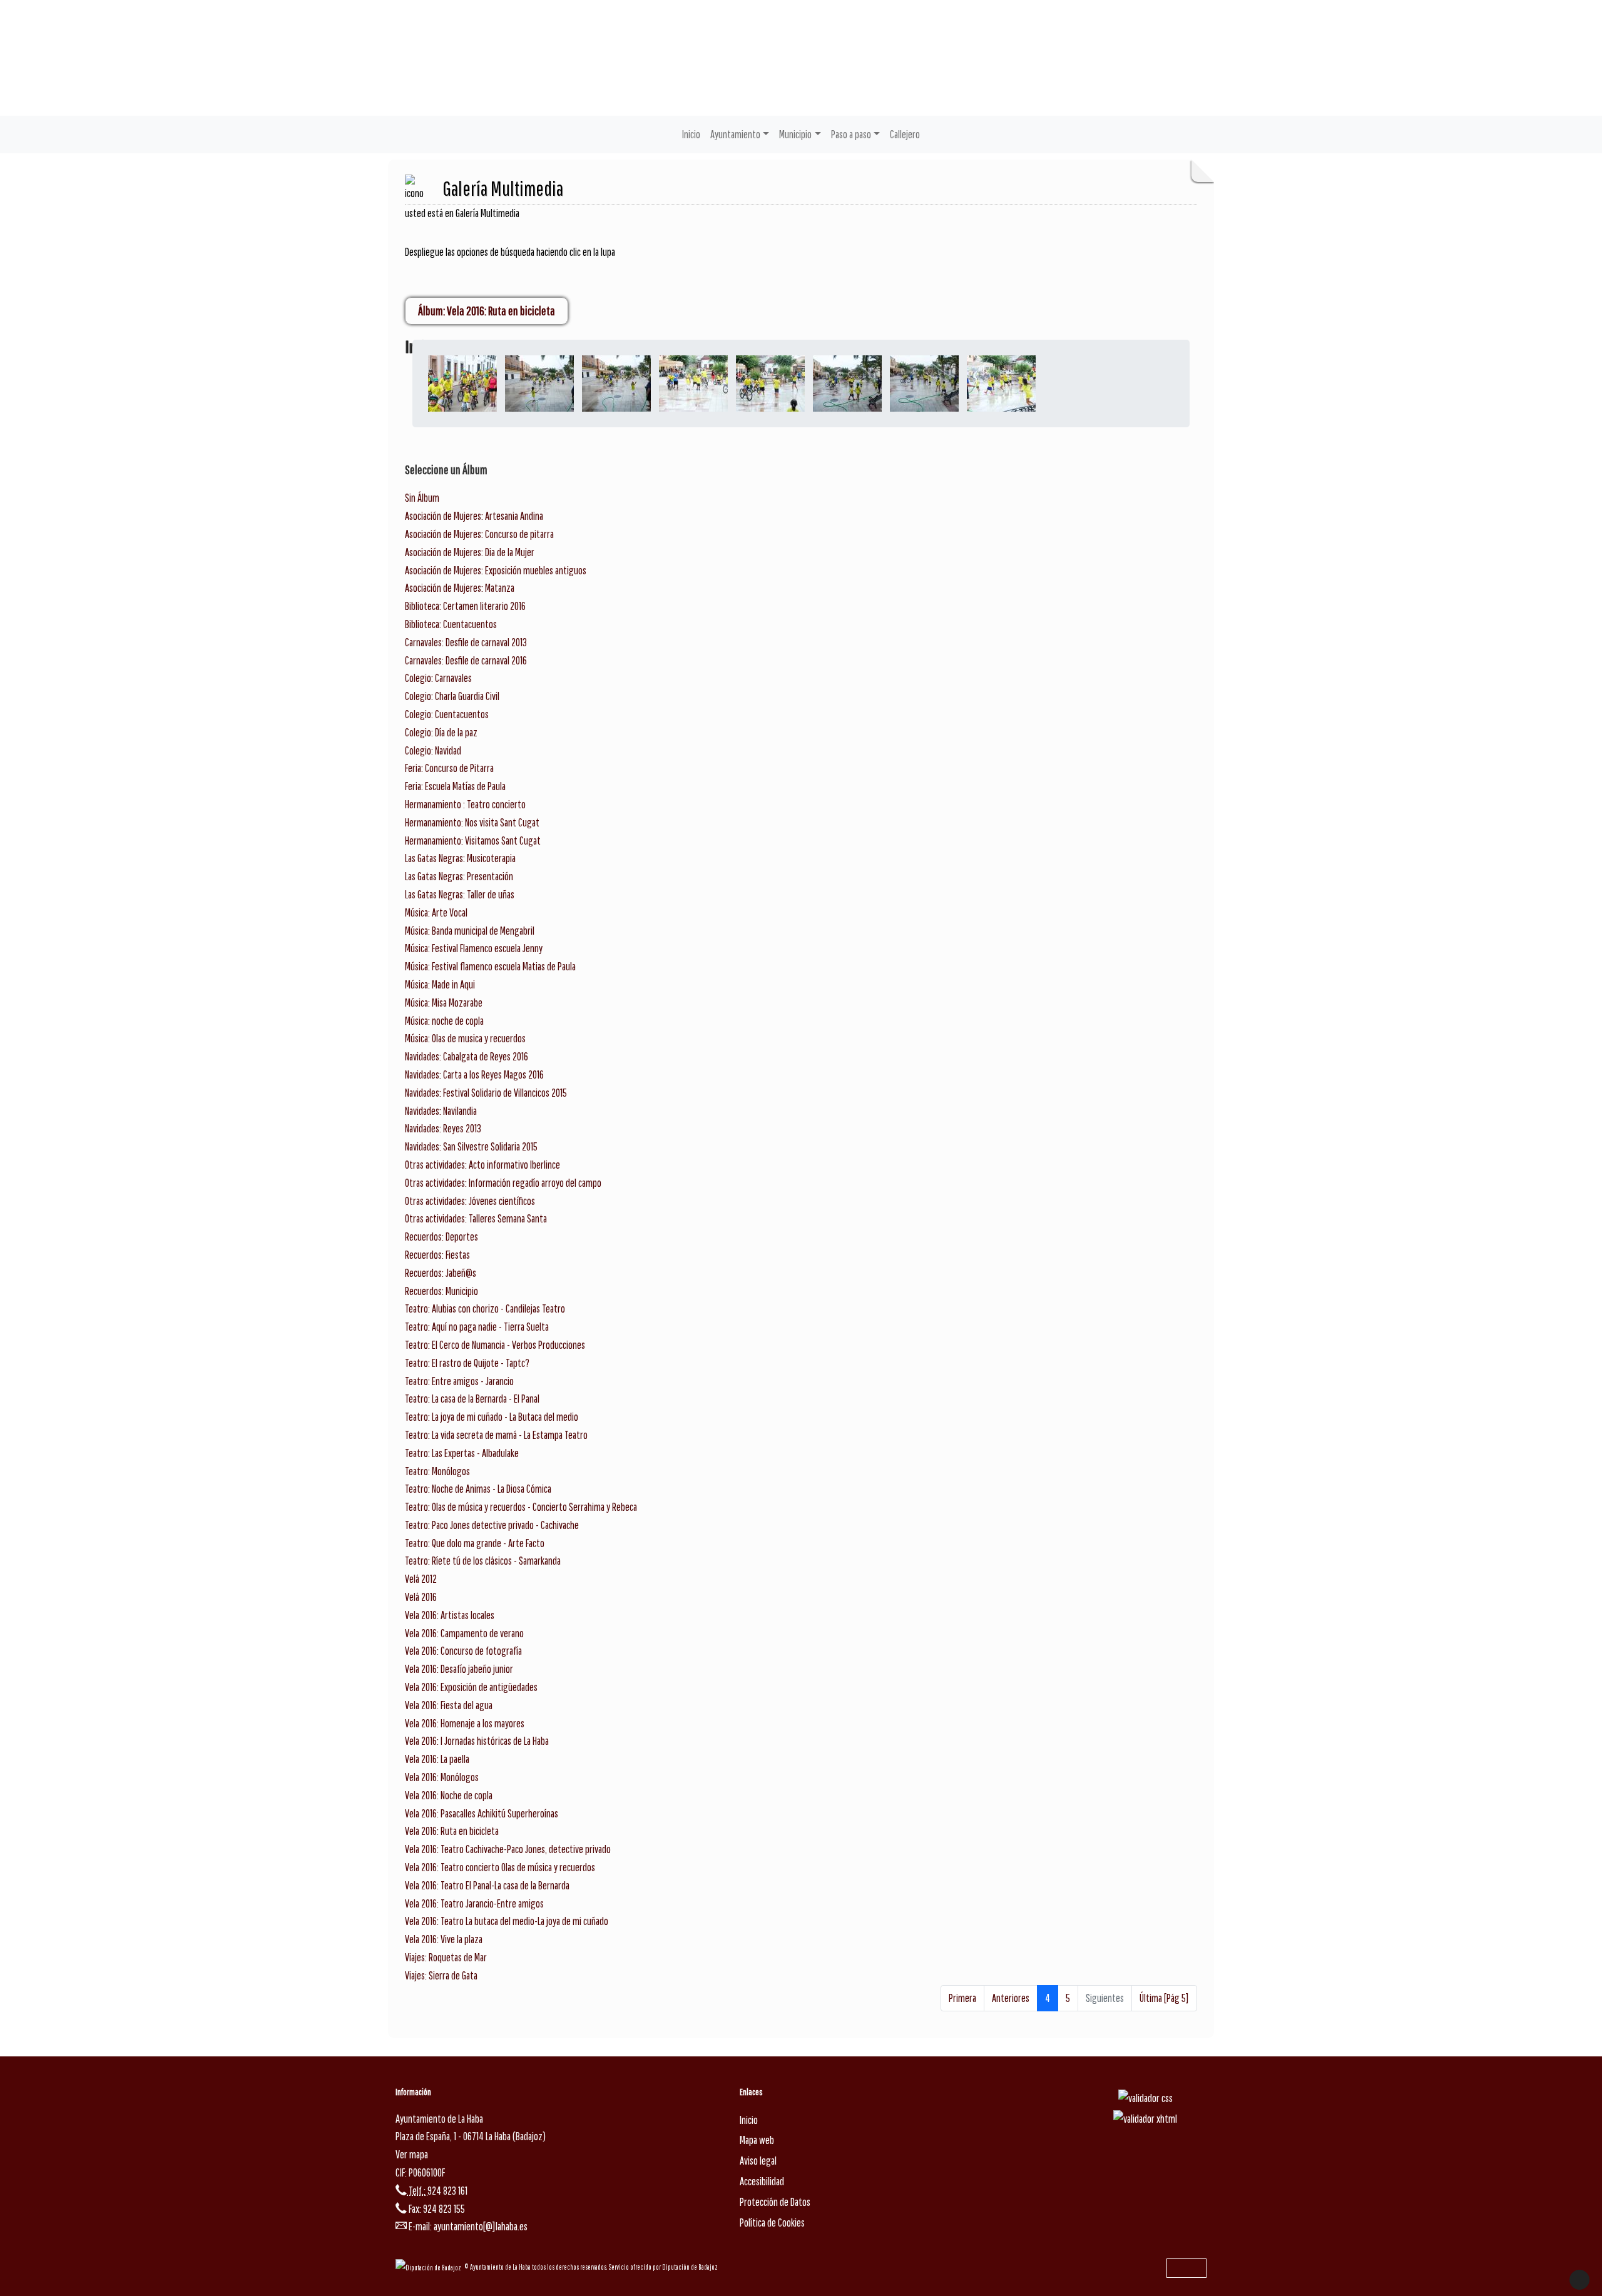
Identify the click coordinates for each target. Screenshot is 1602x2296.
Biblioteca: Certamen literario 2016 (465, 606)
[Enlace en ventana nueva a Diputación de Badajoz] (430, 2267)
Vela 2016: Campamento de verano (464, 1633)
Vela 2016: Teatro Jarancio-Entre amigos (474, 1903)
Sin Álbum (422, 498)
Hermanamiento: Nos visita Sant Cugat (472, 822)
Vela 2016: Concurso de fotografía (463, 1651)
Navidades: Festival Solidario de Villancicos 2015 (486, 1093)
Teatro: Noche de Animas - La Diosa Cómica (478, 1489)
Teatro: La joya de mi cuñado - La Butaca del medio (492, 1417)
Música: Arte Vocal (436, 912)
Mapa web (757, 2140)
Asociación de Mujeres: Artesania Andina (474, 516)
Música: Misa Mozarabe (444, 1003)
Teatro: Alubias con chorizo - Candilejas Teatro (485, 1308)
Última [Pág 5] (1164, 1998)
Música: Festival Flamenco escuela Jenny (474, 948)
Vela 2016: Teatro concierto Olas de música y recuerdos (500, 1867)
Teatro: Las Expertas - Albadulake (462, 1453)
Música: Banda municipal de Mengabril (470, 931)
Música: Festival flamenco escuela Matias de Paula (490, 966)
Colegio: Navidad (433, 750)
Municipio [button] (795, 134)
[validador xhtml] (1145, 2119)
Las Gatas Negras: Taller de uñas (460, 894)
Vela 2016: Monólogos (442, 1777)
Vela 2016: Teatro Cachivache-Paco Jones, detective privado (508, 1849)
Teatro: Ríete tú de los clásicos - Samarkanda (483, 1561)
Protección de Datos (775, 2202)
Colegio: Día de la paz (441, 732)
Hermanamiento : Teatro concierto (465, 804)
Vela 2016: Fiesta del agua (449, 1705)
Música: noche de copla (444, 1021)
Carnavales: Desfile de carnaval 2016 (466, 660)
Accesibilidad (762, 2181)
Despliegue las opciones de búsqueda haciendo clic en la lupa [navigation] (510, 252)
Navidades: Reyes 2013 (443, 1128)
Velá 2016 (421, 1597)
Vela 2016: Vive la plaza (444, 1939)
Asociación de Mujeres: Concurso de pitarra (479, 534)
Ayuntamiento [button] (735, 134)
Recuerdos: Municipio (441, 1291)
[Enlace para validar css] (1145, 2097)
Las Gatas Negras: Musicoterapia (460, 858)
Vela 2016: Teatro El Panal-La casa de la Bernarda (487, 1885)
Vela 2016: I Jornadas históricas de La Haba (477, 1741)
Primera (962, 1998)
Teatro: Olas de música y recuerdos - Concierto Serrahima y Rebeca (521, 1507)
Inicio (691, 134)
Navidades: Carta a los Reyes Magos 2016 (474, 1074)
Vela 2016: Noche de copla (449, 1795)
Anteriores (1011, 1998)
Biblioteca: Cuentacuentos (451, 624)
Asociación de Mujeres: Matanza (460, 588)
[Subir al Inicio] (1579, 2280)
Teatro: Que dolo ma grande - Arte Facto (475, 1543)
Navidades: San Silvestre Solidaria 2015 (471, 1146)
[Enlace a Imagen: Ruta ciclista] (462, 383)
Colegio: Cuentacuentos (447, 714)
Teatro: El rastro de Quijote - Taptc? (467, 1363)
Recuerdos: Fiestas (437, 1255)
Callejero (905, 134)
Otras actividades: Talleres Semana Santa (476, 1218)
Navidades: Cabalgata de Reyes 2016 (467, 1056)
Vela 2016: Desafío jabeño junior (459, 1669)
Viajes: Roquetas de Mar (446, 1957)
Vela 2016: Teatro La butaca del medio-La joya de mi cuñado (507, 1921)
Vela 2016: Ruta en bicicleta (452, 1831)
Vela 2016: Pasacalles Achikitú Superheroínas (482, 1813)
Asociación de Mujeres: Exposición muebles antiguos (496, 570)
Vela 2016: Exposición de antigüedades (471, 1687)
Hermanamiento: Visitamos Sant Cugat (473, 841)
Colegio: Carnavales (438, 678)
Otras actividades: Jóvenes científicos (470, 1201)
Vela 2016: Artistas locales (450, 1615)
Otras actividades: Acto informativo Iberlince (482, 1165)
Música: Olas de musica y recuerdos (465, 1038)
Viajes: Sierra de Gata (441, 1975)
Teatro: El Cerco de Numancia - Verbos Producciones (495, 1345)
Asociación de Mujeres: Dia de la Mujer (470, 552)
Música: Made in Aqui (440, 984)
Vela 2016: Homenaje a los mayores (465, 1723)
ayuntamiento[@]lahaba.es (481, 2226)
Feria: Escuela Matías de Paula (455, 786)
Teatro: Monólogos (437, 1471)
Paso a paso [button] (851, 134)
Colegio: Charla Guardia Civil (452, 696)
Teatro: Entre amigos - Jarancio (459, 1381)
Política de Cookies (772, 2222)
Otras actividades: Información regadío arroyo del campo (503, 1183)
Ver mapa (412, 2154)
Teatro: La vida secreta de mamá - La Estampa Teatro (496, 1435)
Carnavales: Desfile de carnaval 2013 (466, 642)
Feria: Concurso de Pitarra (449, 768)
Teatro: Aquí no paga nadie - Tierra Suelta (477, 1327)
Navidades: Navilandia (441, 1111)
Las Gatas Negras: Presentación (459, 876)
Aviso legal (758, 2161)
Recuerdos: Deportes (441, 1237)
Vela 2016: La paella (437, 1759)
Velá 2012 (421, 1579)
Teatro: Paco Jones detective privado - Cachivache (492, 1525)
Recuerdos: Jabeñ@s (441, 1273)
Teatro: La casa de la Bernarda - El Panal (472, 1399)
